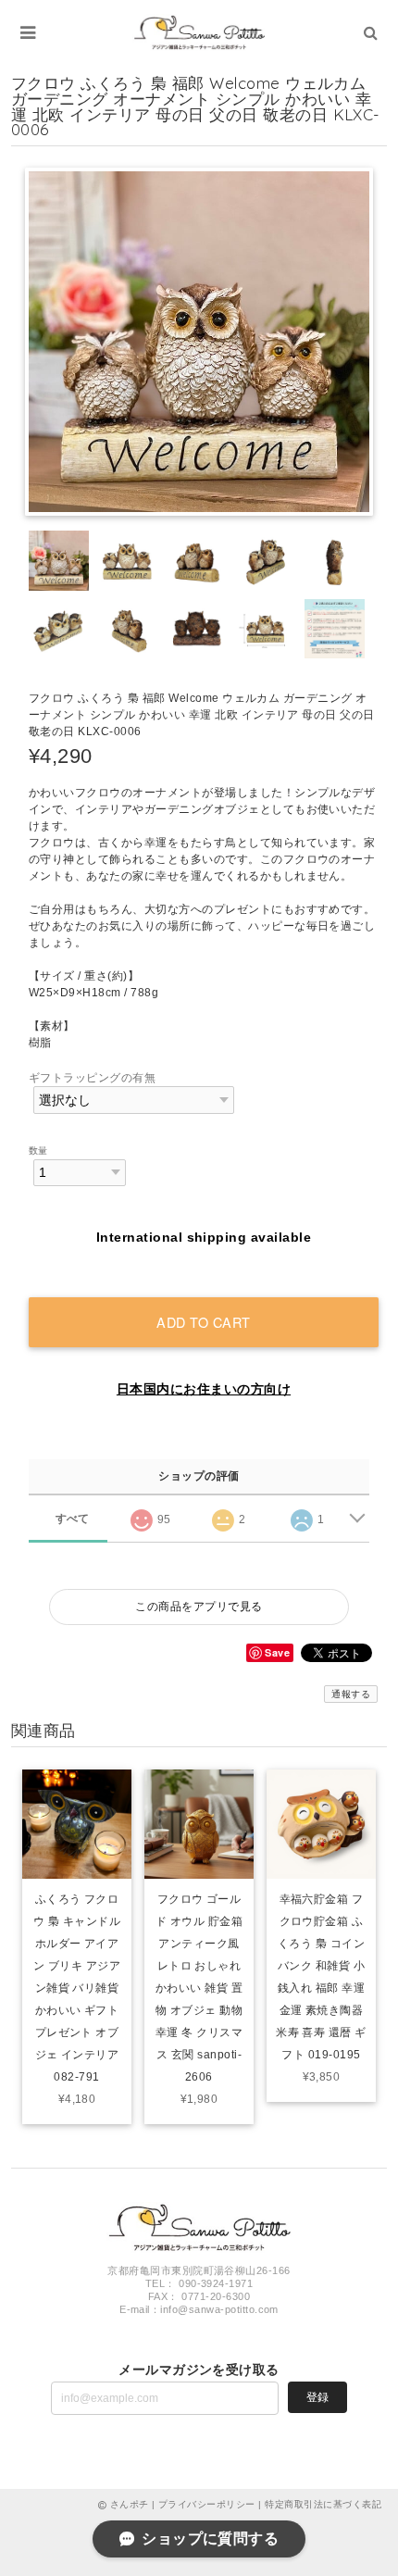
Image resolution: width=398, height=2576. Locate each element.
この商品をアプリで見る (199, 1607)
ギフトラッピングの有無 (92, 1078)
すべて (73, 1519)
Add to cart (204, 1322)
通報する (351, 1694)
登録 (317, 2397)
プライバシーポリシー (207, 2504)
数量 (38, 1150)
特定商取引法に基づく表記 (323, 2504)
